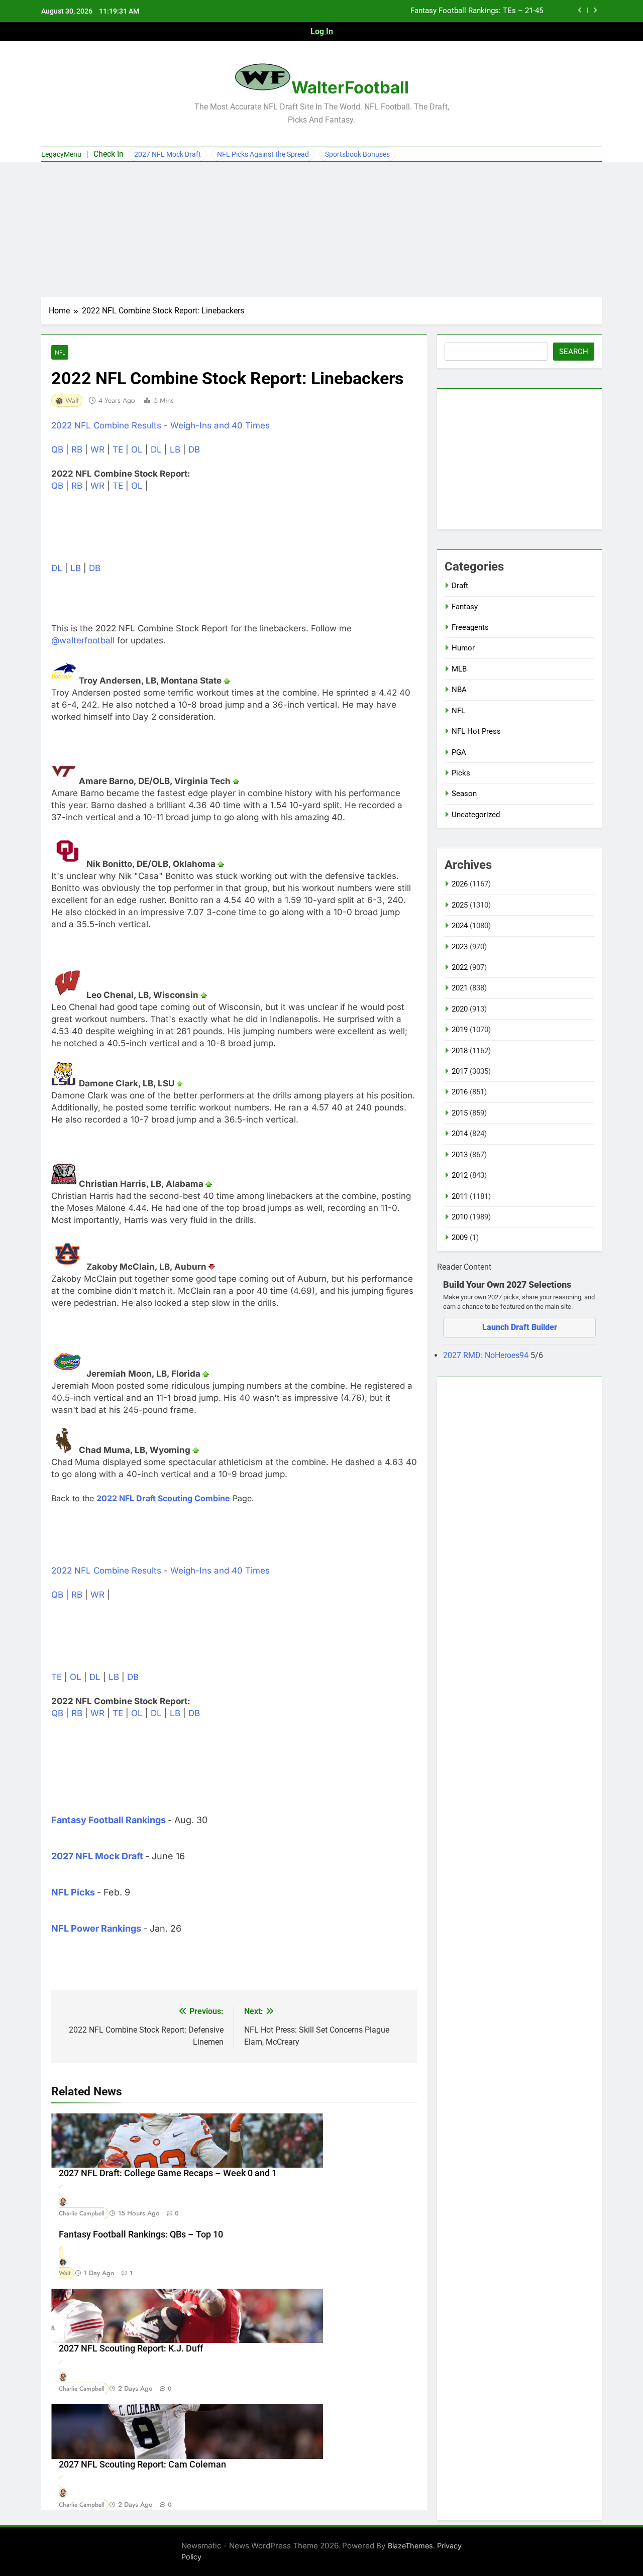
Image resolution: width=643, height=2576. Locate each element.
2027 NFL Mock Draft (168, 154)
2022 (460, 967)
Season (464, 794)
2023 (460, 947)
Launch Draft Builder (520, 1327)
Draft (460, 586)
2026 (460, 884)
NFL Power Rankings (96, 1928)
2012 (460, 1175)
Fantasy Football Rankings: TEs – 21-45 (477, 11)
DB (194, 450)
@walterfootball (83, 640)
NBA (459, 690)
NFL (60, 352)
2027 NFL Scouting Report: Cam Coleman (142, 2465)
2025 (460, 905)
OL (137, 450)
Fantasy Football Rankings (109, 1820)
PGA (459, 752)
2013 (460, 1155)
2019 (460, 1030)
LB (175, 450)
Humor (463, 648)
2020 (460, 1009)
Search (574, 352)
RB (77, 450)
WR (97, 450)
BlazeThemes (410, 2546)
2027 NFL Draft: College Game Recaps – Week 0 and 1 (168, 2173)
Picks (461, 773)
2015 (460, 1113)
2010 (460, 1217)
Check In (109, 154)
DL (156, 450)
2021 (460, 988)
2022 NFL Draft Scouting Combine (163, 1498)
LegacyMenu (61, 154)
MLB (459, 669)
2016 (460, 1092)
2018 (460, 1051)
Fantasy (465, 607)
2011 (460, 1196)
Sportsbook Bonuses (357, 154)
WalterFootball (350, 87)
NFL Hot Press (476, 731)
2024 (460, 926)
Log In (322, 31)
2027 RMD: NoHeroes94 (487, 1355)
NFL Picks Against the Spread (263, 154)
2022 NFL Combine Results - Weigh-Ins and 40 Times (160, 425)
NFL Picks (73, 1892)
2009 (460, 1238)
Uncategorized (476, 815)
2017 (460, 1071)
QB (57, 450)
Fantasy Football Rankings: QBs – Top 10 (141, 2234)
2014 (460, 1134)
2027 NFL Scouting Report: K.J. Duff (131, 2348)
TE (118, 450)
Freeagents (470, 627)
